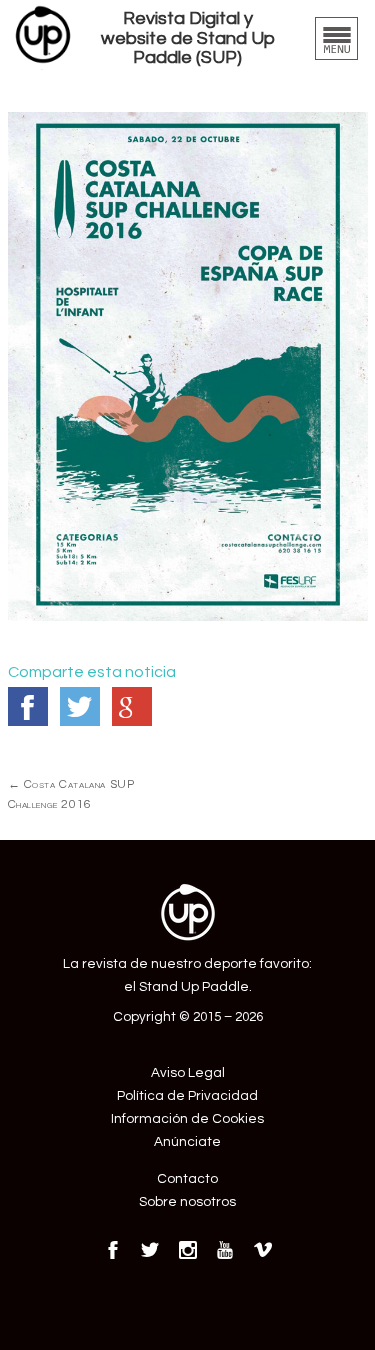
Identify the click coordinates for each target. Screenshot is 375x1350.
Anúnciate (187, 1142)
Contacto (187, 1179)
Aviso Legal (188, 1073)
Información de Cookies (187, 1119)
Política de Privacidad (187, 1096)
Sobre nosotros (187, 1202)
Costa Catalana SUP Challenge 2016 (71, 794)
